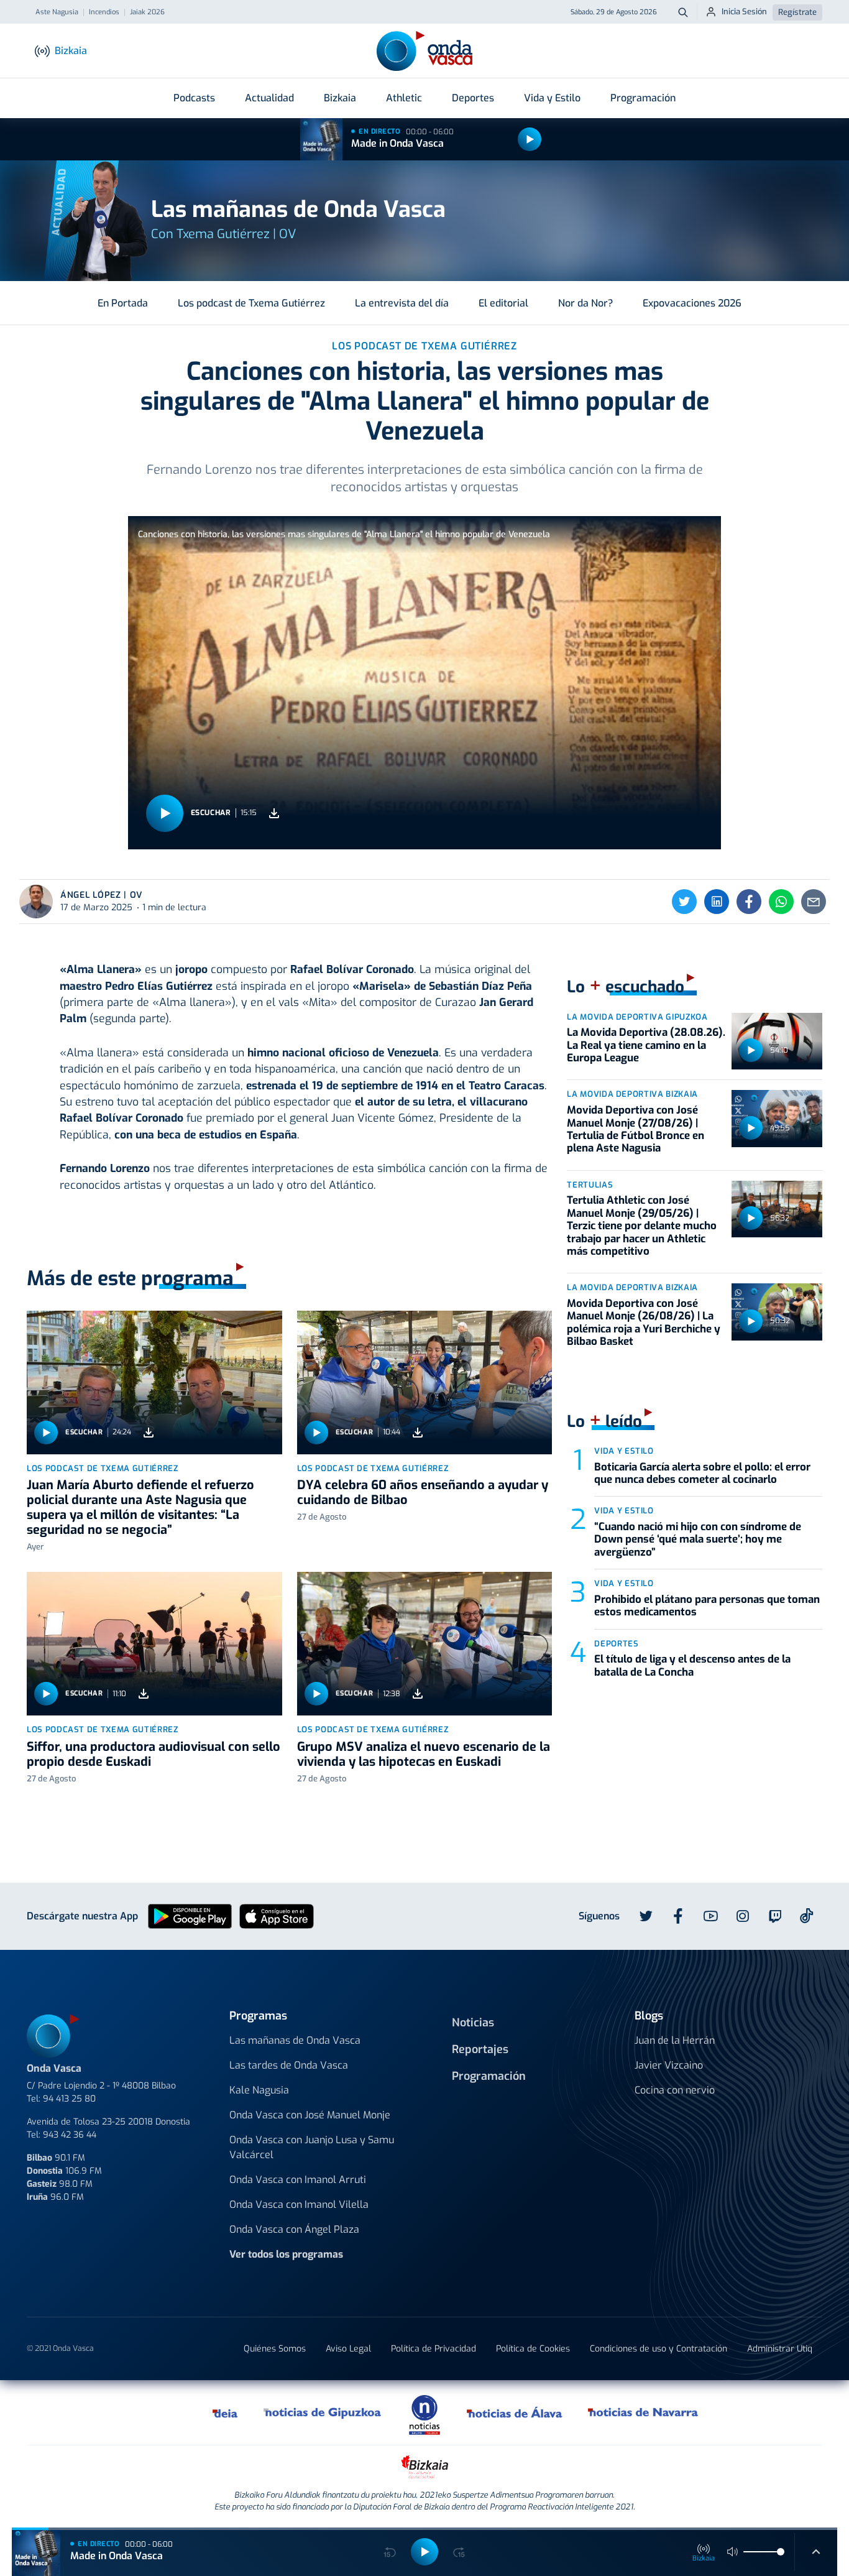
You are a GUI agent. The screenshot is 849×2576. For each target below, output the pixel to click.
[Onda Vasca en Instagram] (743, 1916)
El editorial (503, 303)
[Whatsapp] (781, 902)
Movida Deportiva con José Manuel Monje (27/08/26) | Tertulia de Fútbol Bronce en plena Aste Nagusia (636, 1129)
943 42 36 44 (70, 2135)
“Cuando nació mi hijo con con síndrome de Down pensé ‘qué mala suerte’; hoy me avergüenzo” (698, 1540)
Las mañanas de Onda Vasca (295, 2040)
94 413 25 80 (69, 2099)
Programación (643, 98)
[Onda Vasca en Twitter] (646, 1916)
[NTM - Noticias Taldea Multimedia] (424, 2414)
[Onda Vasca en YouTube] (710, 1916)
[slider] (781, 2552)
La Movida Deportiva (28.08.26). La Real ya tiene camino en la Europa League (646, 1045)
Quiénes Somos (275, 2349)
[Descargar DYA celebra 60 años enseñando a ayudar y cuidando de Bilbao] (418, 1432)
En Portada (123, 303)
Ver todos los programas (286, 2254)
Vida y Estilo (552, 98)
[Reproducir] (530, 139)
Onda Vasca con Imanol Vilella (299, 2204)
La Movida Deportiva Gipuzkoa (637, 1017)
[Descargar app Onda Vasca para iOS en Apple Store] (277, 1915)
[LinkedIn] (717, 902)
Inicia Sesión (744, 12)
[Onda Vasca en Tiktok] (807, 1916)
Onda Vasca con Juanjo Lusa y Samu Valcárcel (312, 2147)
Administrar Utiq (780, 2349)
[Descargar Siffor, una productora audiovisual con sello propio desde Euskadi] (144, 1694)
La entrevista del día (402, 303)
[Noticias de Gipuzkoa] (323, 2412)
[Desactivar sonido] (733, 2552)
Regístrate (797, 12)
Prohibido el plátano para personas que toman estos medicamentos (707, 1606)
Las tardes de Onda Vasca (289, 2065)
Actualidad (269, 98)
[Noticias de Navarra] (644, 2412)
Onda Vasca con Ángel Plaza (294, 2229)
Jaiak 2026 (147, 12)
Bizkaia (340, 98)
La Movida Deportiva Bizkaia (632, 1094)
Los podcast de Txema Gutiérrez (251, 303)
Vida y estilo (624, 1451)
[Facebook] (749, 902)
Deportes (473, 98)
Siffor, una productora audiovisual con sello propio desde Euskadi (154, 1754)
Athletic (404, 98)
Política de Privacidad (434, 2349)
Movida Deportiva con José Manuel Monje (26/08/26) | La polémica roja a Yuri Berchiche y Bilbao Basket (644, 1323)
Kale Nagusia (259, 2090)
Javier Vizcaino (669, 2065)
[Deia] (226, 2412)
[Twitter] (684, 902)
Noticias (473, 2023)
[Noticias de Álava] (515, 2412)
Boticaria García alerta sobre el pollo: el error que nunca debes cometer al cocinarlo (702, 1473)
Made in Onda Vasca (397, 143)
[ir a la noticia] (154, 1383)
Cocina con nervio (675, 2090)
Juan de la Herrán (675, 2040)
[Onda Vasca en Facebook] (678, 1916)
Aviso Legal (348, 2349)
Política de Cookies (533, 2349)
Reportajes (480, 2049)
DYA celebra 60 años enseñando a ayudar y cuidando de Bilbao (423, 1493)
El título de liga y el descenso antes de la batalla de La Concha (692, 1665)
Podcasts (194, 98)
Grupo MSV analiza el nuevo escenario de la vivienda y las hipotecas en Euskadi (424, 1754)
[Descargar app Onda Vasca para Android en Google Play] (190, 1915)
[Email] (814, 902)
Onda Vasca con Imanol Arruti (298, 2180)
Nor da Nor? (585, 303)
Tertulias (590, 1185)
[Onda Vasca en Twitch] (775, 1916)
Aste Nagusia (57, 12)
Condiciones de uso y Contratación (659, 2349)
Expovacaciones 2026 (692, 303)
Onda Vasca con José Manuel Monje (310, 2115)
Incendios (104, 12)
